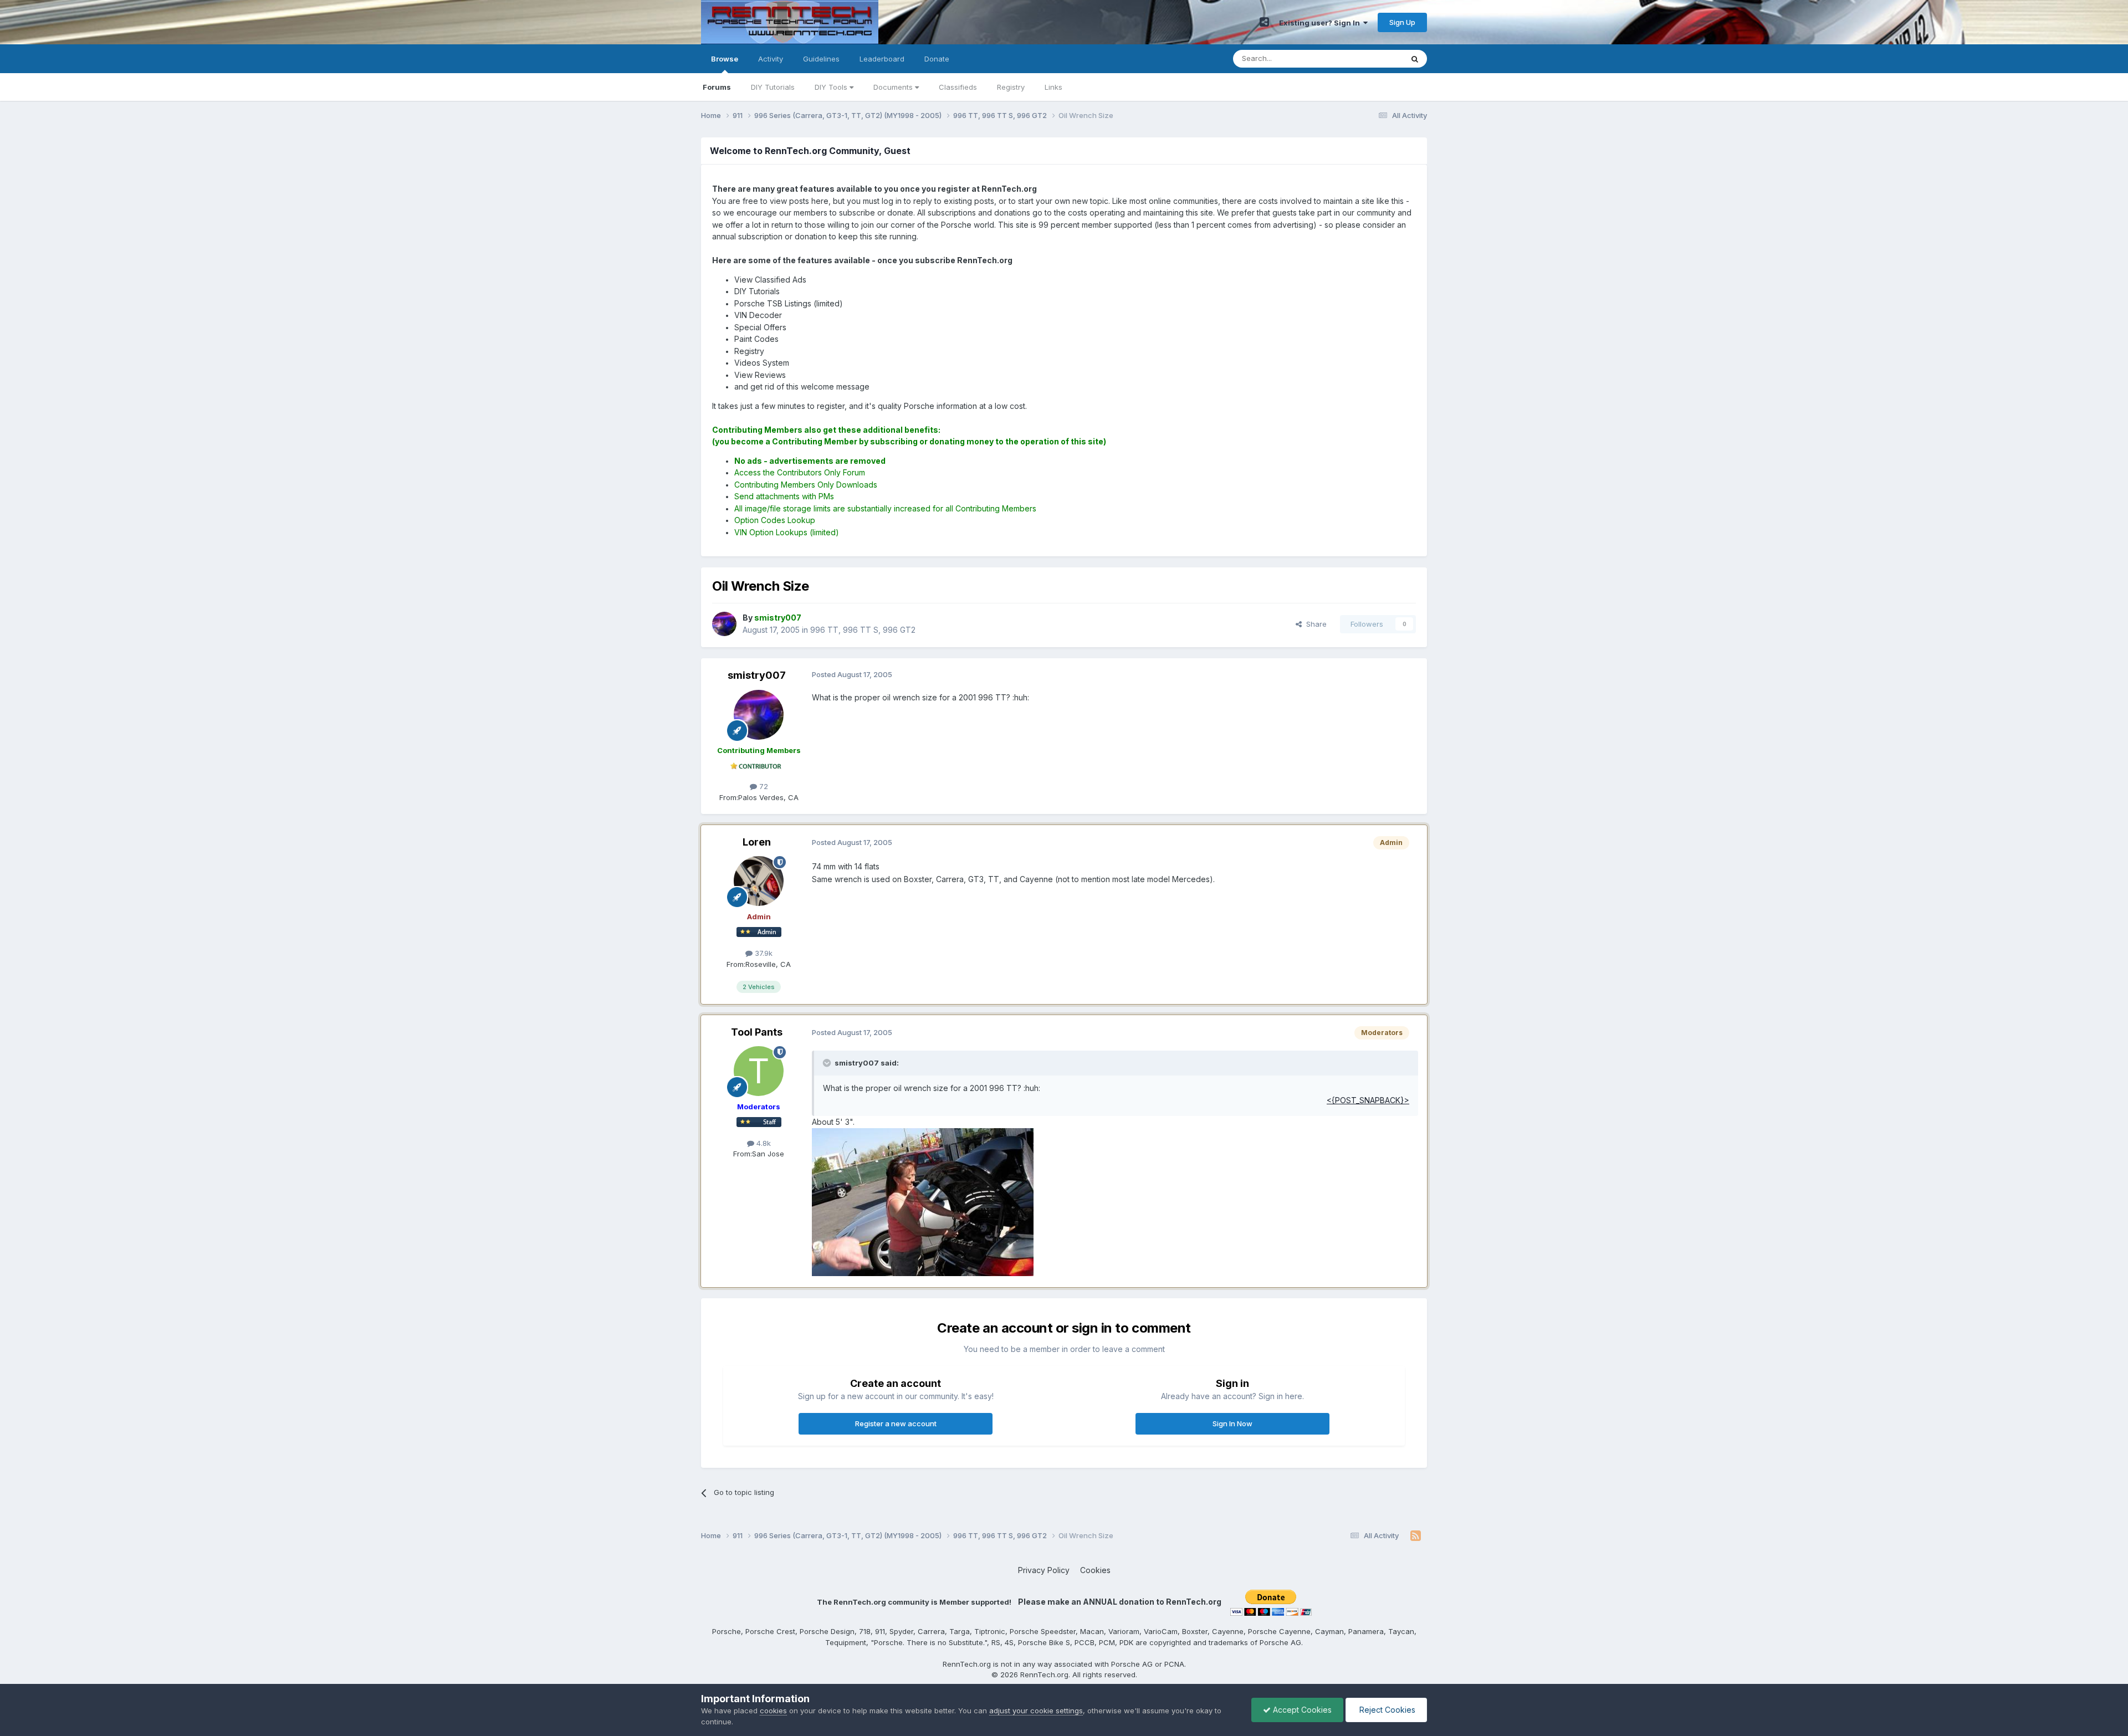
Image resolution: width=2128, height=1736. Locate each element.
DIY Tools (832, 87)
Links (1053, 87)
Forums (717, 87)
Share (1314, 624)
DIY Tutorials (773, 87)
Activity (771, 59)
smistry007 (757, 675)
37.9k (763, 953)
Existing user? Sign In (1321, 23)
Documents (894, 87)
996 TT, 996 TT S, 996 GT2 (863, 630)
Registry (1011, 87)
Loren (757, 842)
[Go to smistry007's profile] (724, 624)
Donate (937, 59)
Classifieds (958, 87)
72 (763, 786)
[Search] (1415, 59)
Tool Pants (757, 1032)
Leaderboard (882, 59)
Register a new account (896, 1423)
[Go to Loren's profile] (759, 881)
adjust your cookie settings (1036, 1711)
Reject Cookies (1386, 1710)
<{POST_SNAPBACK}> (1368, 1100)
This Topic (1370, 58)
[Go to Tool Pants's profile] (759, 1071)
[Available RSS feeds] (1416, 1536)
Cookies (1095, 1570)
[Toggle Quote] (828, 1063)
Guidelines (821, 59)
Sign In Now (1232, 1423)
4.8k (763, 1143)
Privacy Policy (1044, 1570)
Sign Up (1402, 22)
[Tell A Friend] (1264, 22)
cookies (773, 1711)
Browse (725, 59)
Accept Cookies (1301, 1710)
